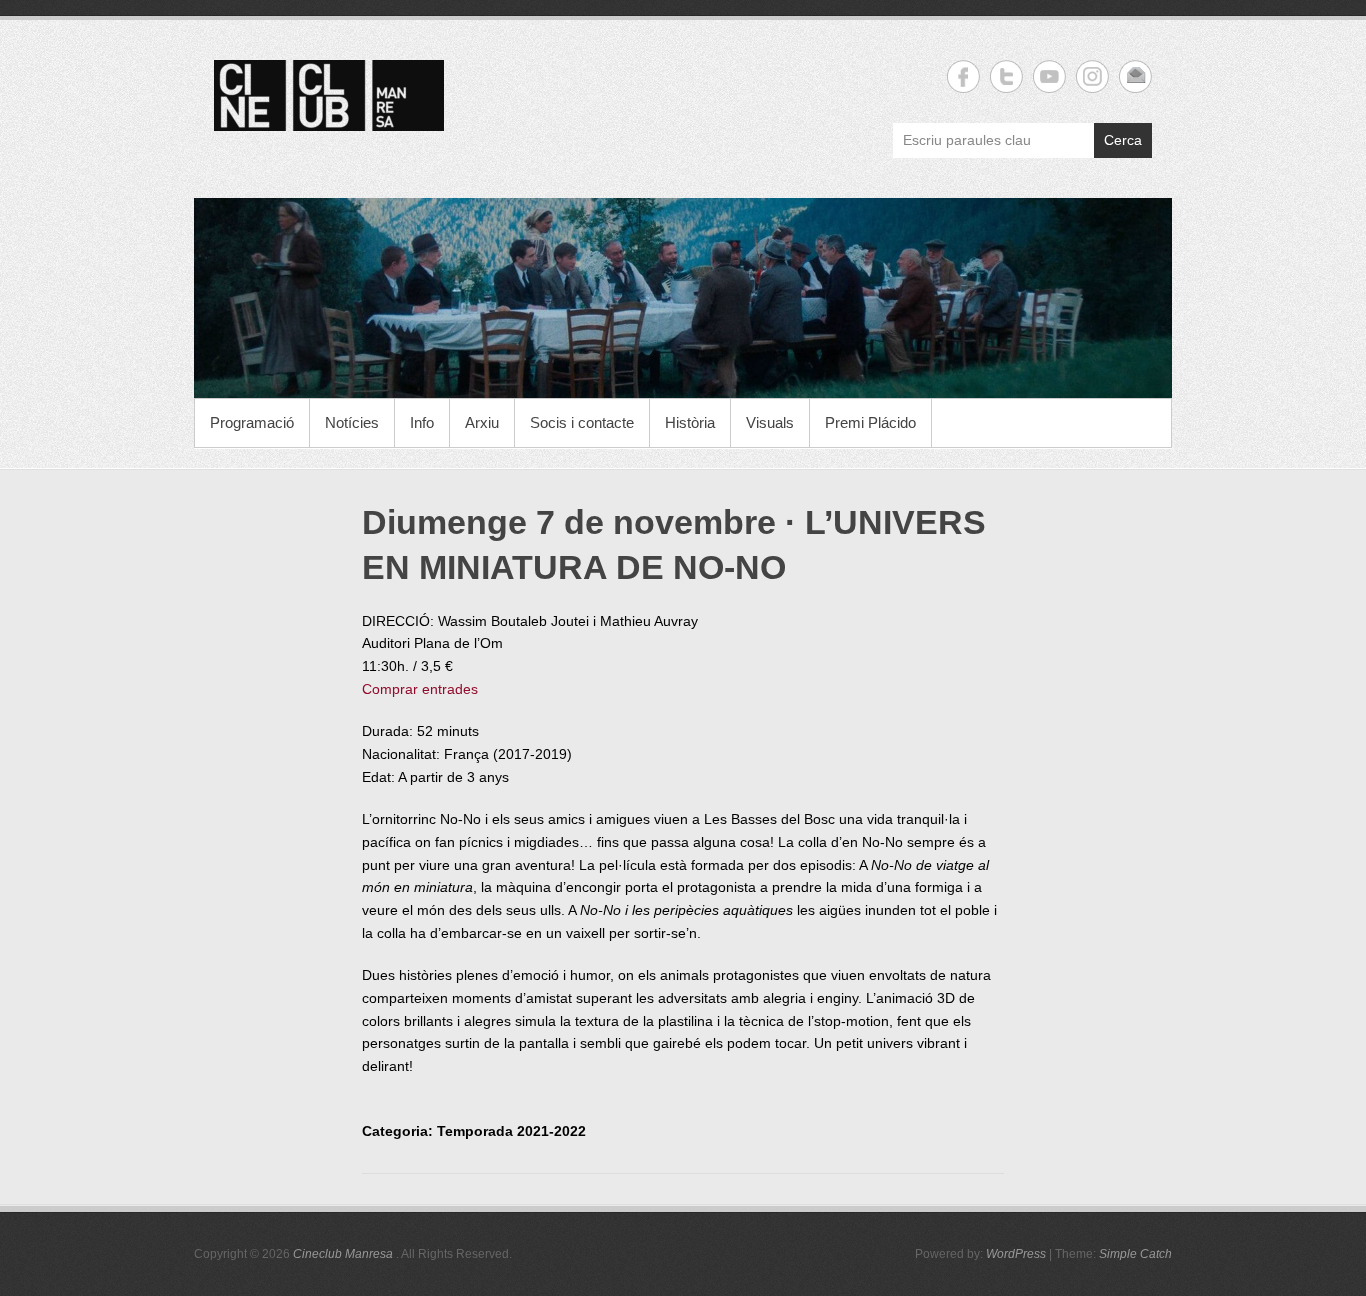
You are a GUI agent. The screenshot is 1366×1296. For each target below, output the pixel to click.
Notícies (352, 422)
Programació (252, 422)
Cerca (1123, 140)
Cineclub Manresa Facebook (963, 76)
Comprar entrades (420, 689)
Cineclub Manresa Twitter (1006, 76)
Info (422, 422)
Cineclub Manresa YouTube (1049, 76)
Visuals (770, 422)
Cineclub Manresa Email (1135, 76)
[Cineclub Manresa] (683, 298)
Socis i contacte (582, 422)
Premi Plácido (870, 422)
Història (690, 422)
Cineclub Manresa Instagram (1092, 76)
